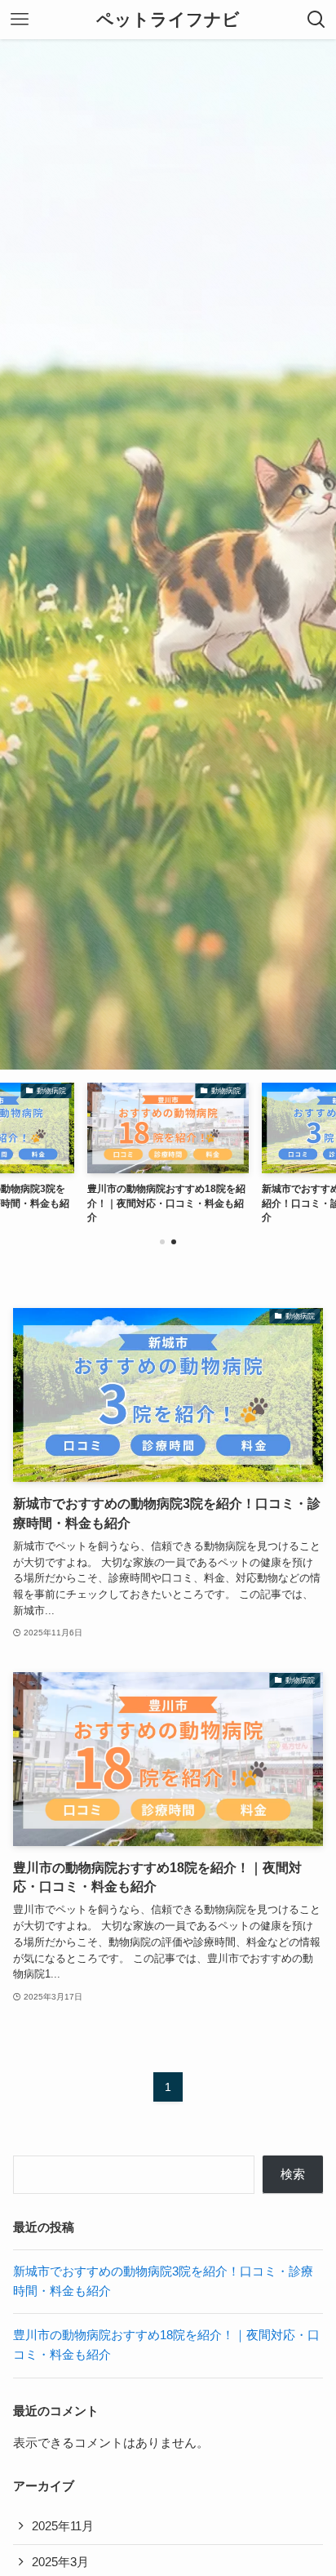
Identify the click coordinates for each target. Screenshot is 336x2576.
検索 (293, 2174)
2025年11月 (63, 2526)
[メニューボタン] (20, 20)
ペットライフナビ (168, 20)
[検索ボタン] (316, 20)
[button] (162, 1242)
